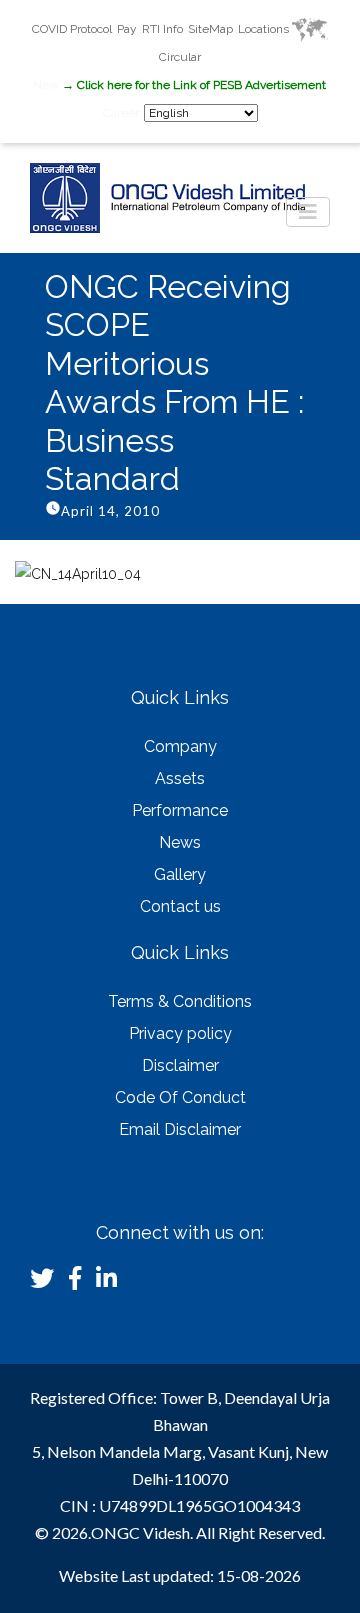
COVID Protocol (72, 29)
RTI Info (162, 29)
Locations (265, 29)
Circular (180, 57)
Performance (180, 810)
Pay (127, 29)
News (180, 842)
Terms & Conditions (180, 1001)
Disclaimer (180, 1065)
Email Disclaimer (180, 1129)
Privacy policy (180, 1033)
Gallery (180, 874)
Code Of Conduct (180, 1097)
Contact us (180, 906)
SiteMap (210, 29)
